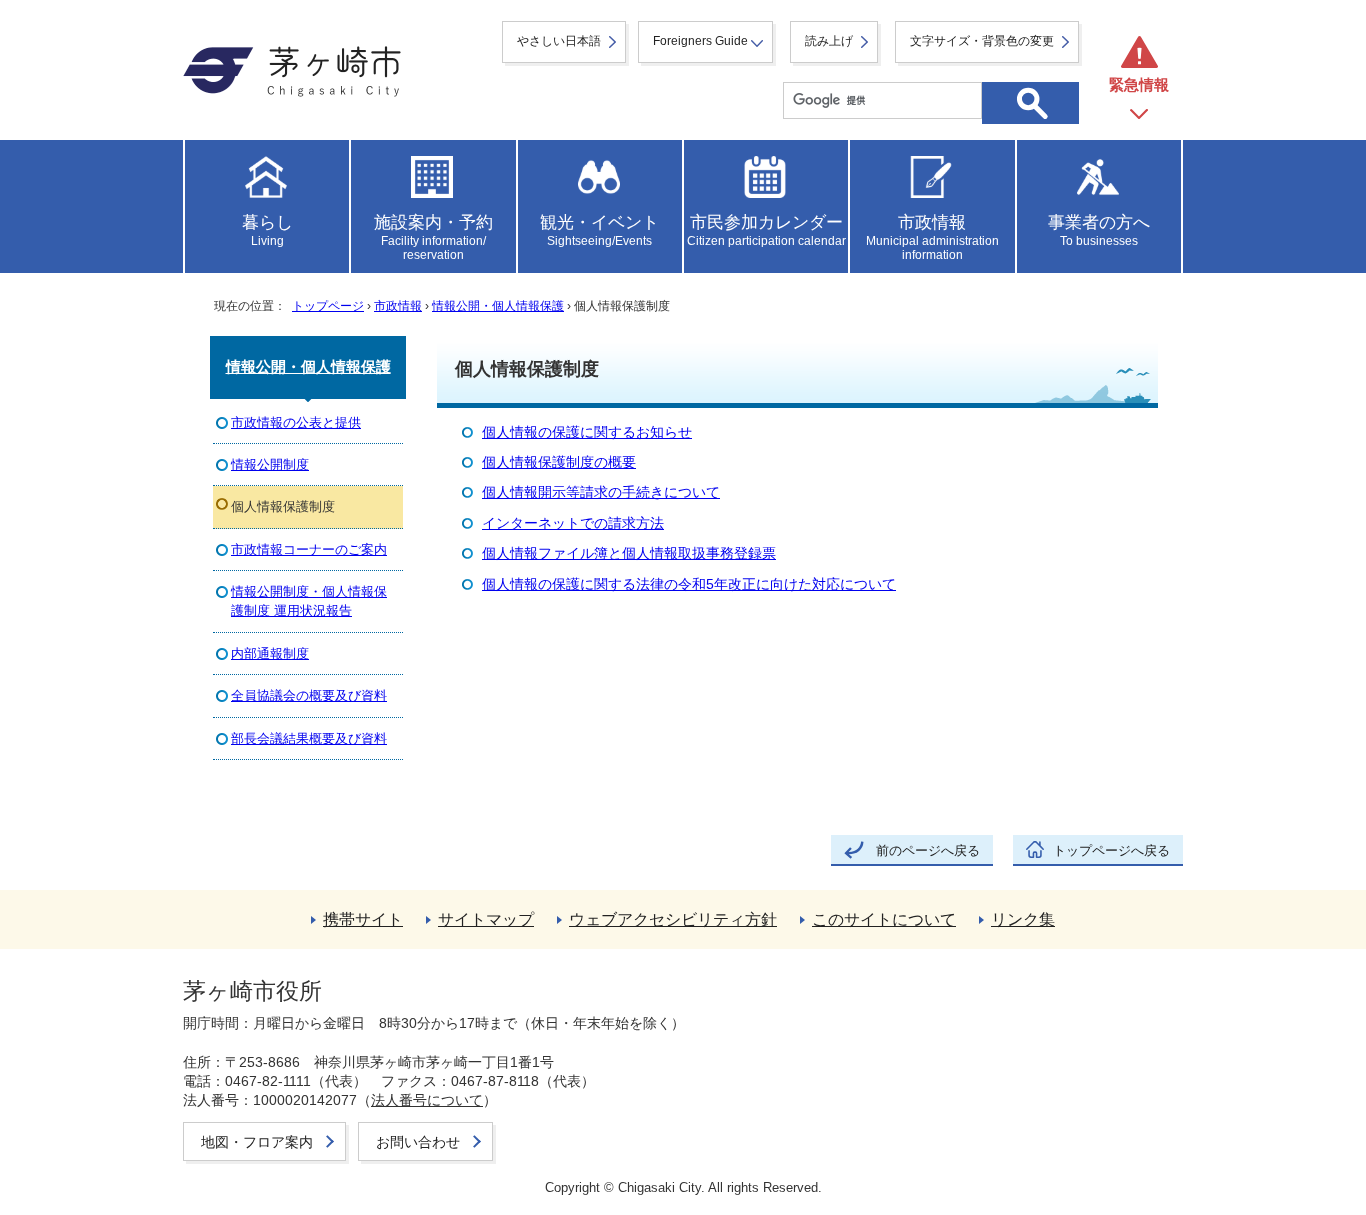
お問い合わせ (418, 1142)
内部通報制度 (270, 653)
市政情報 (398, 306)
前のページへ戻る (928, 850)
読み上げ (829, 41)
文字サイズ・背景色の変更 (982, 41)
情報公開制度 (270, 464)
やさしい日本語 (559, 41)
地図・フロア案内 (257, 1142)
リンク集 (1023, 919)
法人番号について (427, 1100)
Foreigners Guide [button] (700, 41)
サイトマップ (486, 919)
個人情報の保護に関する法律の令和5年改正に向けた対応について (689, 584)
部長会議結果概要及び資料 (309, 738)
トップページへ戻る (1111, 850)
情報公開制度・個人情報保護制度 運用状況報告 (309, 601)
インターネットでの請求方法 (573, 523)
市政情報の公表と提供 (296, 422)
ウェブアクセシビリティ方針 (673, 919)
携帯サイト (363, 919)
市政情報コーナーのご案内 (309, 549)
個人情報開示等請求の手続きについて (601, 492)
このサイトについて (884, 919)
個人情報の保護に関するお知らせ (587, 432)
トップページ (328, 306)
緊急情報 (1139, 84)
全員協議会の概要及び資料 (309, 695)
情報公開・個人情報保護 (498, 306)
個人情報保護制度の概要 (559, 462)
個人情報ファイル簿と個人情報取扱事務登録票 (629, 553)
